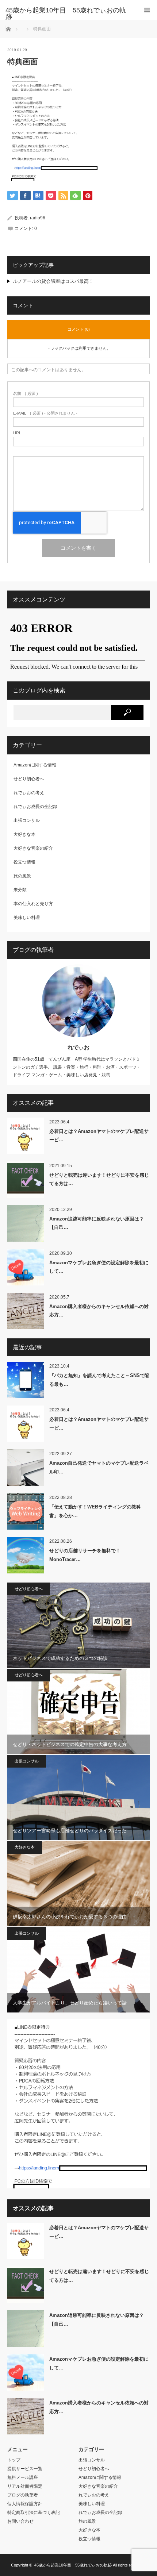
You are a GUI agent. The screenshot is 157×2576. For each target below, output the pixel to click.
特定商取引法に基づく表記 (34, 2512)
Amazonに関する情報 (35, 765)
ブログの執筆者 (23, 2495)
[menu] (147, 10)
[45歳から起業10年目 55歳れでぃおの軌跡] (68, 14)
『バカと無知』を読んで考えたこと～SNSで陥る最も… (99, 1380)
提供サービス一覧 (25, 2469)
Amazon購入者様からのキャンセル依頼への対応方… (99, 1311)
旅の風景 (22, 876)
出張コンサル (27, 820)
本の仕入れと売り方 (33, 904)
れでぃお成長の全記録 (35, 807)
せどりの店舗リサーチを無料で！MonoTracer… (85, 1555)
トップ (14, 2460)
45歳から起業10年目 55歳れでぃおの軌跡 (73, 2565)
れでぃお (78, 1047)
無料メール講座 (23, 2477)
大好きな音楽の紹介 (33, 848)
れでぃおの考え (29, 793)
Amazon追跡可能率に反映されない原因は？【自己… (97, 1223)
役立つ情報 (24, 862)
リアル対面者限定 (25, 2486)
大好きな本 (24, 834)
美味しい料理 (27, 918)
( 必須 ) (26, 394)
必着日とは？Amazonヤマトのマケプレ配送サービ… (99, 1135)
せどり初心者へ (29, 779)
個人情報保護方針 (25, 2504)
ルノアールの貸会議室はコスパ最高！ (53, 281)
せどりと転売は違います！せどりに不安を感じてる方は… (99, 1179)
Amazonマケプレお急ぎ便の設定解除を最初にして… (99, 1267)
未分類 (20, 890)
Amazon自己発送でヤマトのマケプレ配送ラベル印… (99, 1467)
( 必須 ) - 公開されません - (45, 413)
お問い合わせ (20, 2521)
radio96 (38, 218)
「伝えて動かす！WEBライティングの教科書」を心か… (95, 1511)
